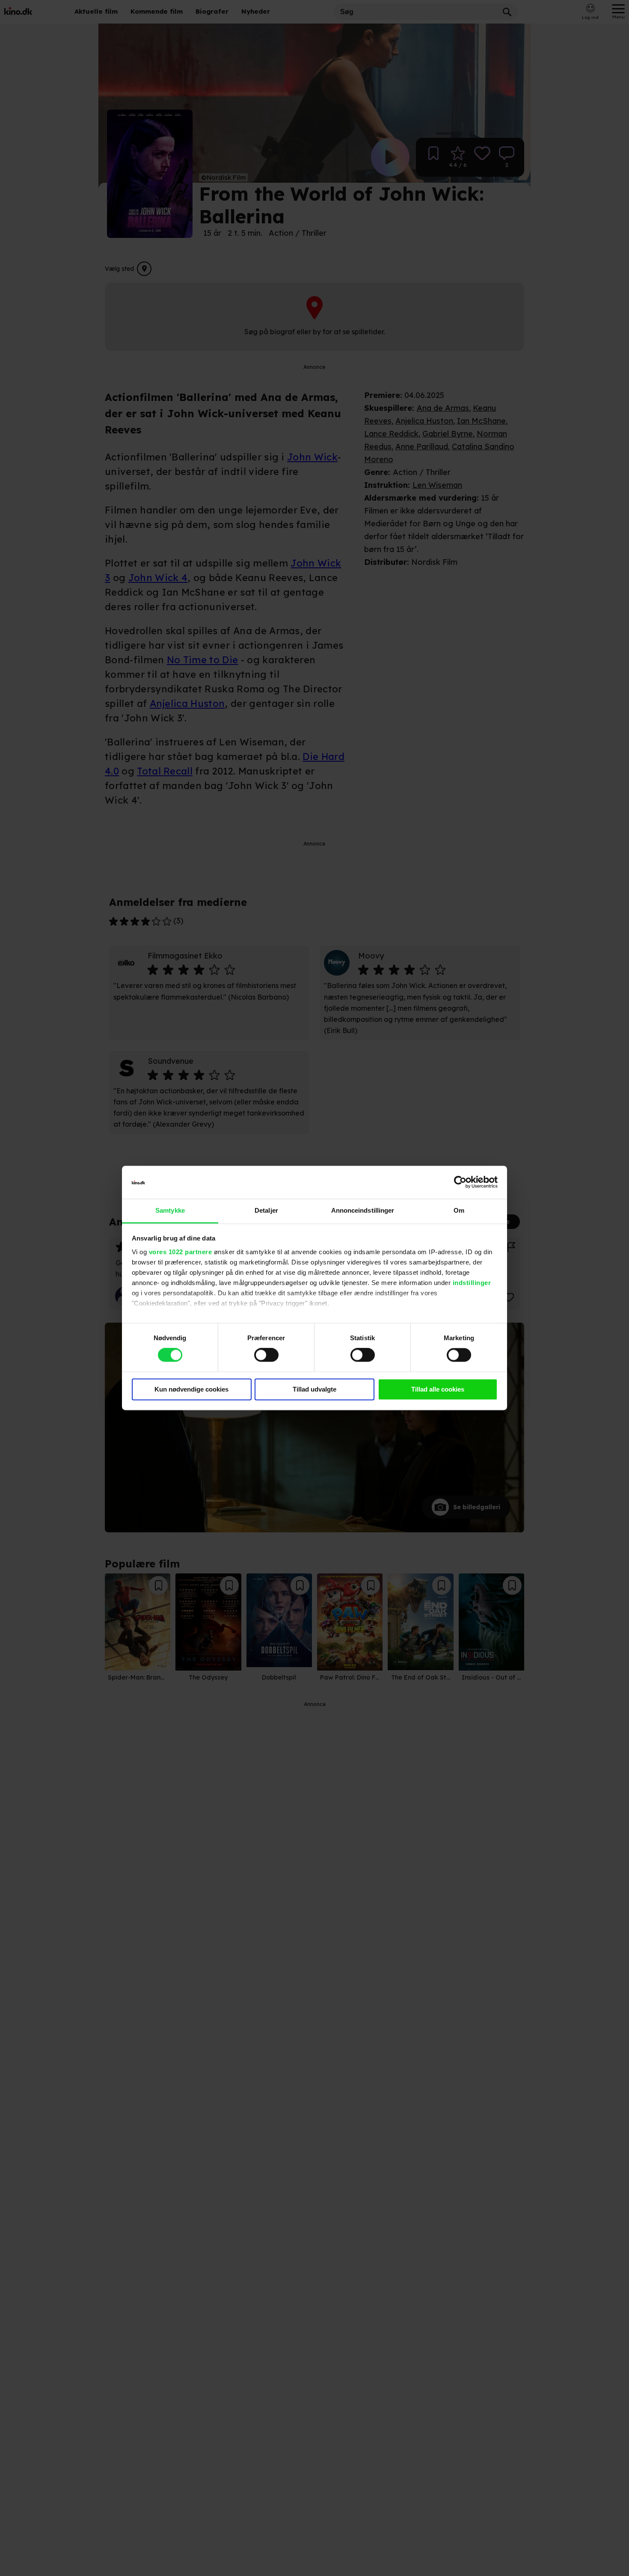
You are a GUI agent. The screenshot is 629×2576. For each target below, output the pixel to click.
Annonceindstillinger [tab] (363, 1210)
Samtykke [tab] (170, 1210)
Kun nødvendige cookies (191, 1389)
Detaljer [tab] (266, 1210)
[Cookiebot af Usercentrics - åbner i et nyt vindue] (460, 1182)
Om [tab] (459, 1210)
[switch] (266, 1355)
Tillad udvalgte (314, 1389)
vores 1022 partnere (181, 1252)
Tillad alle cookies (438, 1389)
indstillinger (472, 1283)
